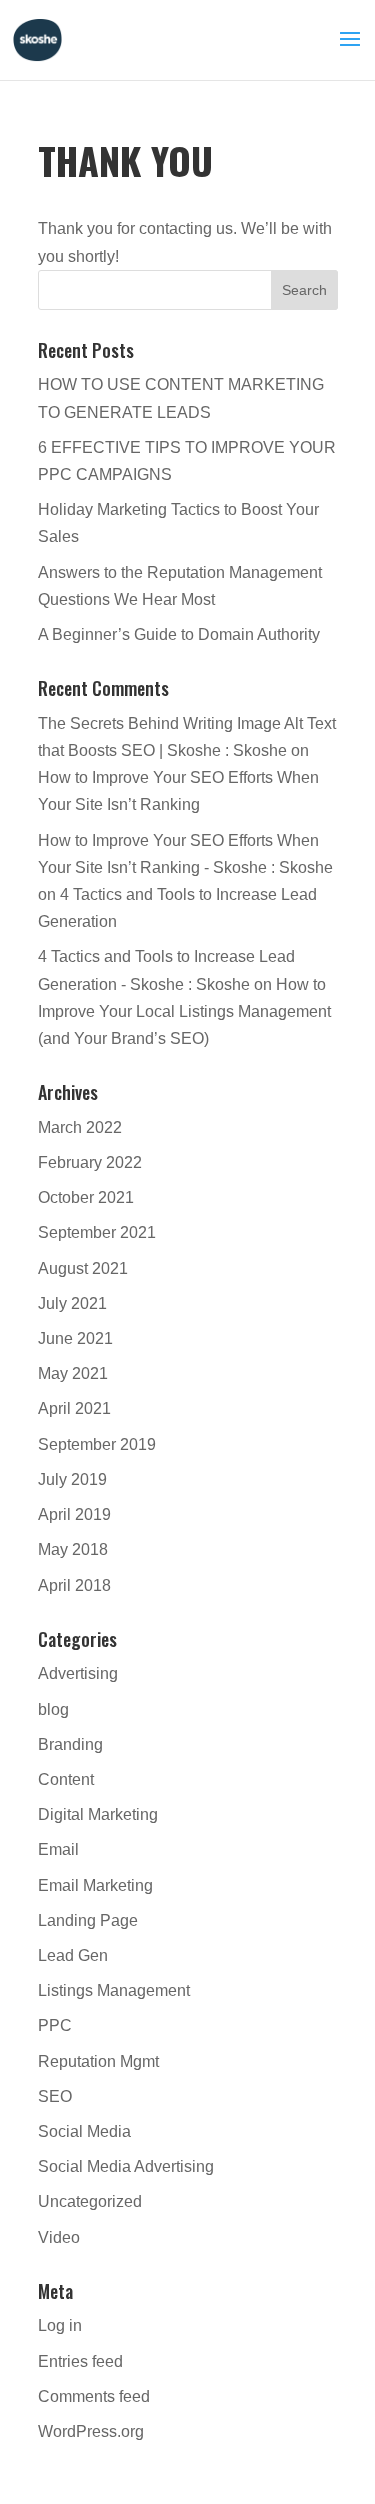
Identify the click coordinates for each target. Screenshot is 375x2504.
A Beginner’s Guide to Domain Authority (179, 634)
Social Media (84, 2131)
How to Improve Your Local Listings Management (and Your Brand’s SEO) (184, 1011)
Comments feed (94, 2396)
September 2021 (97, 1232)
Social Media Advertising (126, 2166)
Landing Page (88, 1920)
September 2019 (97, 1444)
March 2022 (80, 1127)
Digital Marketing (98, 1814)
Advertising (78, 1673)
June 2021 (75, 1338)
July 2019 (72, 1479)
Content (66, 1779)
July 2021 (72, 1303)
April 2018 (74, 1585)
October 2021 (86, 1197)
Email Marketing (95, 1885)
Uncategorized (90, 2201)
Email (58, 1849)
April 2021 (74, 1408)
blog (53, 1709)
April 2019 (74, 1514)
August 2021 (83, 1268)
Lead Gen (73, 1955)
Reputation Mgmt (98, 2061)
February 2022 (90, 1162)
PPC (55, 2025)
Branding (70, 1744)
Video (59, 2237)
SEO (55, 2096)
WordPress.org (91, 2431)
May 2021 (73, 1373)
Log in (60, 2325)
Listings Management (114, 1990)
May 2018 (73, 1549)
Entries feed (80, 2361)
